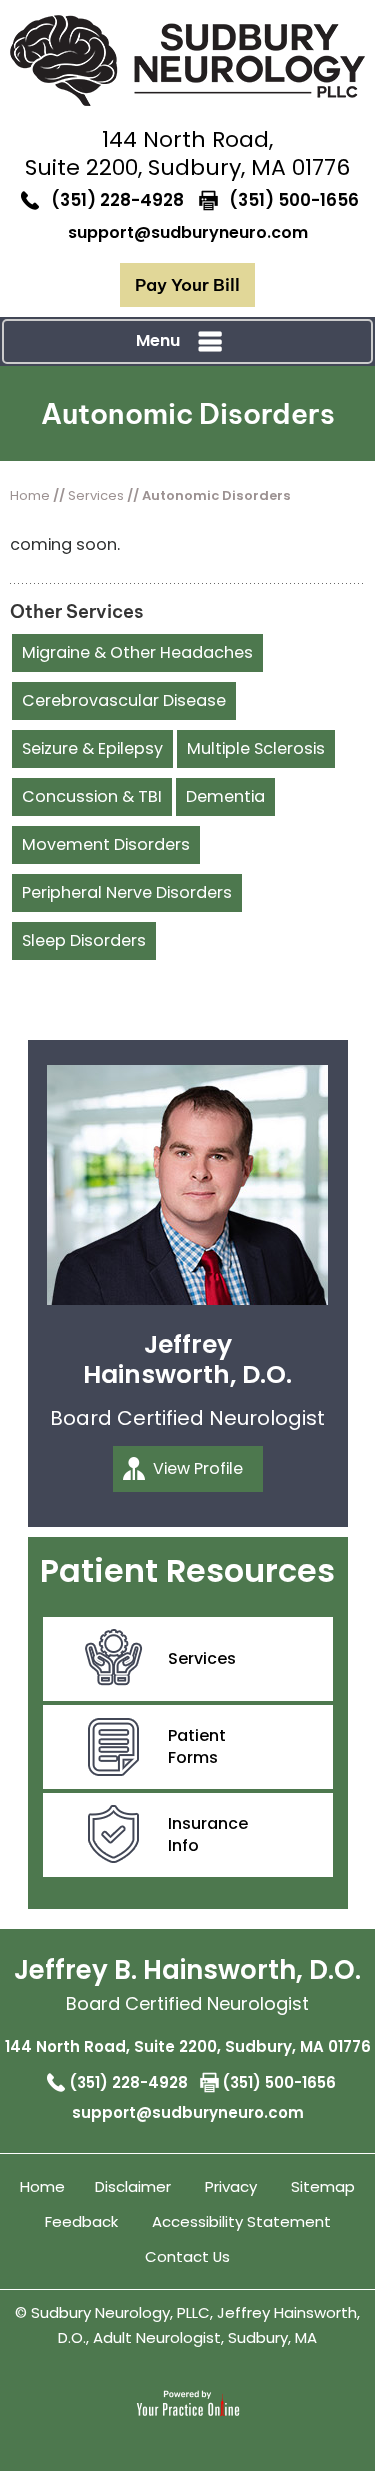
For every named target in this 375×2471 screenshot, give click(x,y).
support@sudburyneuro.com (188, 232)
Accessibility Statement (241, 2221)
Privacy (231, 2186)
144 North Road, (187, 153)
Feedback (81, 2221)
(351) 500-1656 (294, 200)
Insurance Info (208, 1834)
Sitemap (323, 2186)
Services (96, 495)
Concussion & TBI (92, 796)
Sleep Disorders (84, 940)
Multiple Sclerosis (256, 748)
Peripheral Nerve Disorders (127, 892)
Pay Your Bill (187, 285)
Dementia (225, 796)
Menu (158, 340)
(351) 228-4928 (117, 200)
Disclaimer (133, 2186)
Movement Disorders (106, 844)
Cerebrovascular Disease (124, 700)
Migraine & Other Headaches (137, 652)
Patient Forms (197, 1746)
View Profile (198, 1468)
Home (30, 495)
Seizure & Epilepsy (92, 748)
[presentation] (187, 413)
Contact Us (187, 2256)
